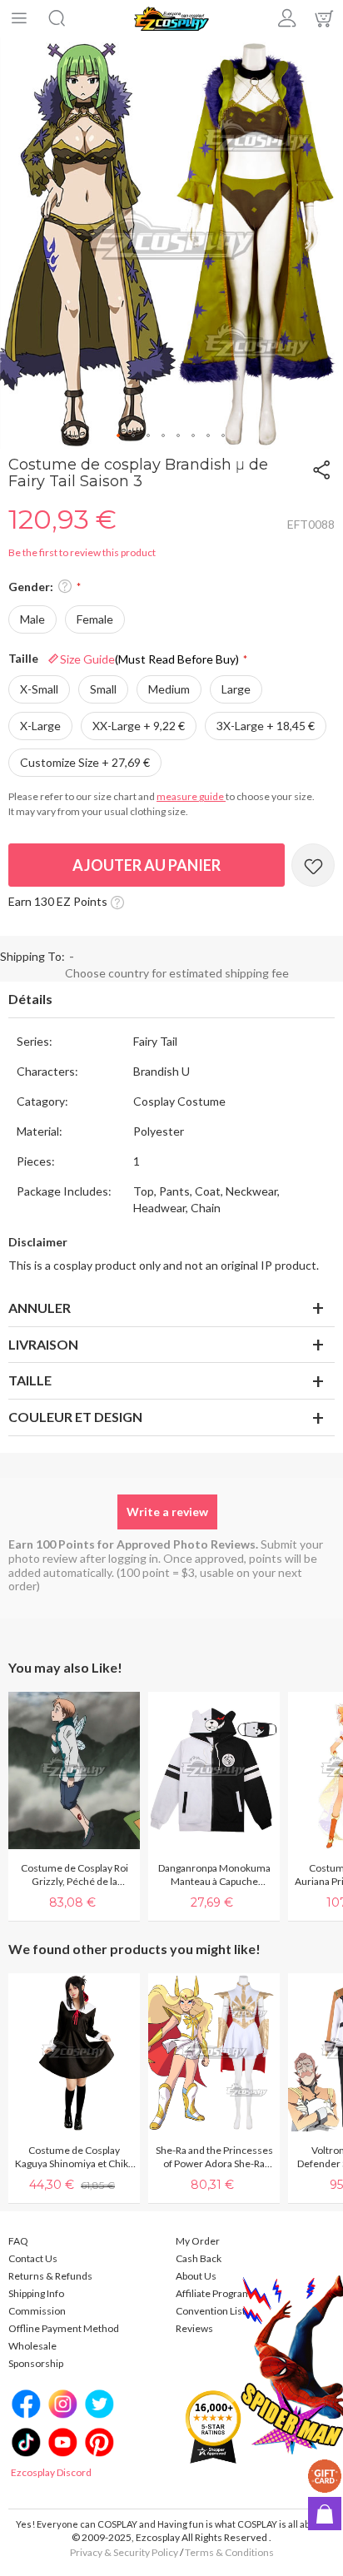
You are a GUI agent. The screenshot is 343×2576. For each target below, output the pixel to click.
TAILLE (30, 1380)
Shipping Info (36, 2293)
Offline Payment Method (64, 2328)
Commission (37, 2311)
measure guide (191, 796)
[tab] (171, 1000)
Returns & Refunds (50, 2276)
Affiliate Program (214, 2293)
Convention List (211, 2311)
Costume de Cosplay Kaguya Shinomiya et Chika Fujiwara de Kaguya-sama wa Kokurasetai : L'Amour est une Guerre (74, 2157)
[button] (119, 436)
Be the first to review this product (82, 552)
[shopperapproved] (213, 2426)
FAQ (18, 2241)
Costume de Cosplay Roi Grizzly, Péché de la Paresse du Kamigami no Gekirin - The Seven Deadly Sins (75, 1875)
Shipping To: (32, 956)
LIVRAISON (43, 1344)
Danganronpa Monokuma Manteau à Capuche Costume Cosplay (214, 1875)
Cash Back (199, 2258)
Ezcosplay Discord (51, 2472)
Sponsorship (36, 2363)
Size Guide (149, 659)
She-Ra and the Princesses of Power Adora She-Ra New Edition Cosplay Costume (214, 2157)
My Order (198, 2241)
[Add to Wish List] (313, 865)
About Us (196, 2276)
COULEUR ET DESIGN (75, 1417)
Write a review (167, 1512)
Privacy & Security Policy (124, 2552)
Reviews (194, 2328)
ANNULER (40, 1308)
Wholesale (32, 2346)
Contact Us (33, 2258)
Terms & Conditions (229, 2552)
